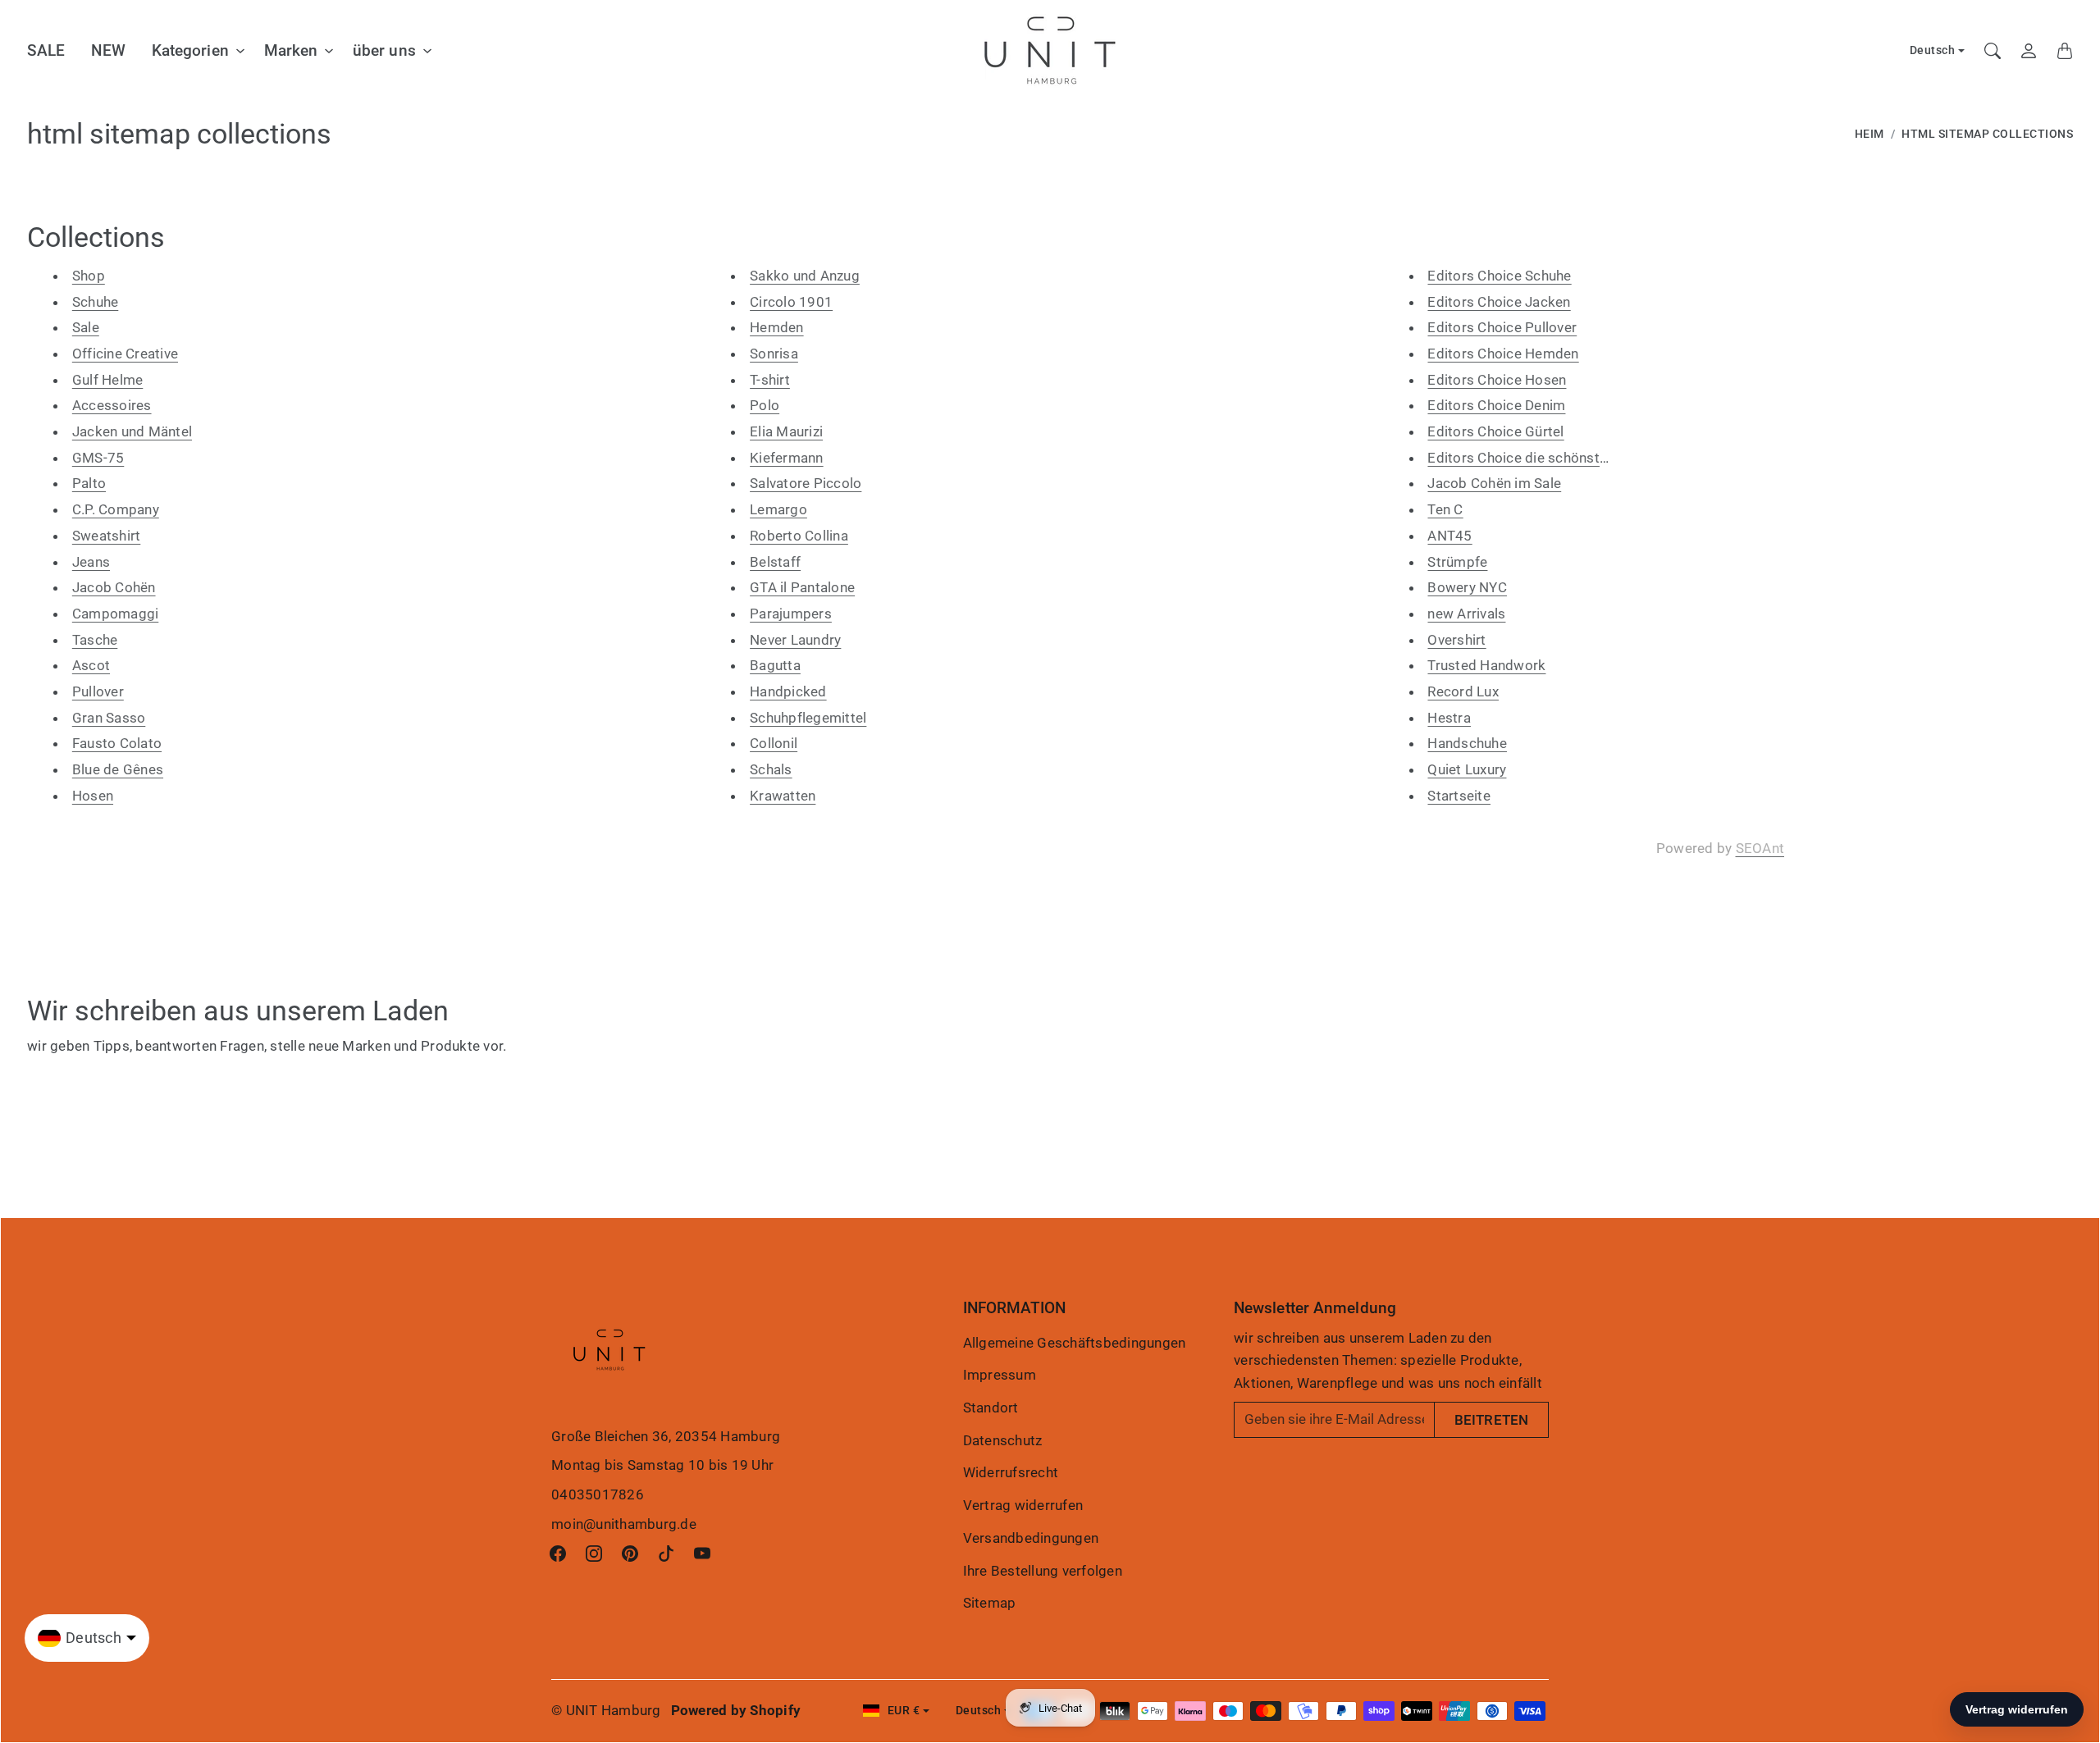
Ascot (91, 665)
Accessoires (112, 405)
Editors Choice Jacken (1499, 302)
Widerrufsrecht (1011, 1472)
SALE (46, 50)
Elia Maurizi (786, 431)
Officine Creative (125, 354)
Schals (771, 769)
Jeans (91, 562)
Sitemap (990, 1603)
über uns (384, 50)
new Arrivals (1466, 614)
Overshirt (1456, 640)
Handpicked (788, 691)
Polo (765, 405)
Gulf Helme (108, 380)
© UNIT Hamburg (606, 1710)
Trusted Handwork (1486, 665)
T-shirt (770, 380)
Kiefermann (787, 458)
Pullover (98, 691)
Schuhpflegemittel (808, 718)
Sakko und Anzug (805, 276)
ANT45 (1449, 536)
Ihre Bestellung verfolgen (1043, 1571)
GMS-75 (98, 458)
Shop (89, 276)
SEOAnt (1760, 848)
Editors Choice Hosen (1497, 380)
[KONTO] (2029, 51)
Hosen (93, 796)
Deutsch (1933, 50)
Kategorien (190, 50)
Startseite (1459, 796)
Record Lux (1463, 691)
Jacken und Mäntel (132, 431)
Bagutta (775, 665)
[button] (558, 1554)
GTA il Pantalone (802, 587)
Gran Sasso (109, 718)
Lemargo (778, 509)
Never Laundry (795, 640)
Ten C (1445, 509)
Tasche (95, 640)
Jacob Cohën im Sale (1494, 483)
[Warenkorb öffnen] (2065, 51)
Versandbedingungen (1031, 1538)
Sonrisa (774, 354)
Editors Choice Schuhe (1499, 276)
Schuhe (96, 302)
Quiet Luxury (1467, 769)
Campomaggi (116, 614)
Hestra (1449, 718)
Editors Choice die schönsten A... (1532, 458)
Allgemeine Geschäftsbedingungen (1075, 1343)
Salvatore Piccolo (806, 483)
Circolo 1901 (791, 302)
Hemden (777, 327)
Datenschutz (1003, 1440)
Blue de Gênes (118, 769)
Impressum (1000, 1375)
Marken (291, 50)
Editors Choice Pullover (1502, 327)
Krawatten (783, 796)
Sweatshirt (107, 536)
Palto (89, 483)
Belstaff (775, 562)
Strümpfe (1457, 562)
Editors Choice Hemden (1503, 354)
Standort (991, 1408)
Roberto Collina (799, 536)
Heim (1869, 134)
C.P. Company (116, 509)
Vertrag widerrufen (1023, 1505)
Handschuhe (1467, 743)
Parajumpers (791, 614)
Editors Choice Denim (1496, 405)
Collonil (774, 743)
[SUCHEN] (1993, 51)
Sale (86, 327)
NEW (108, 50)
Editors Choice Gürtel (1495, 431)
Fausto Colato (117, 743)
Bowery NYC (1467, 587)
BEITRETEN (1491, 1420)
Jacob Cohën (114, 587)
